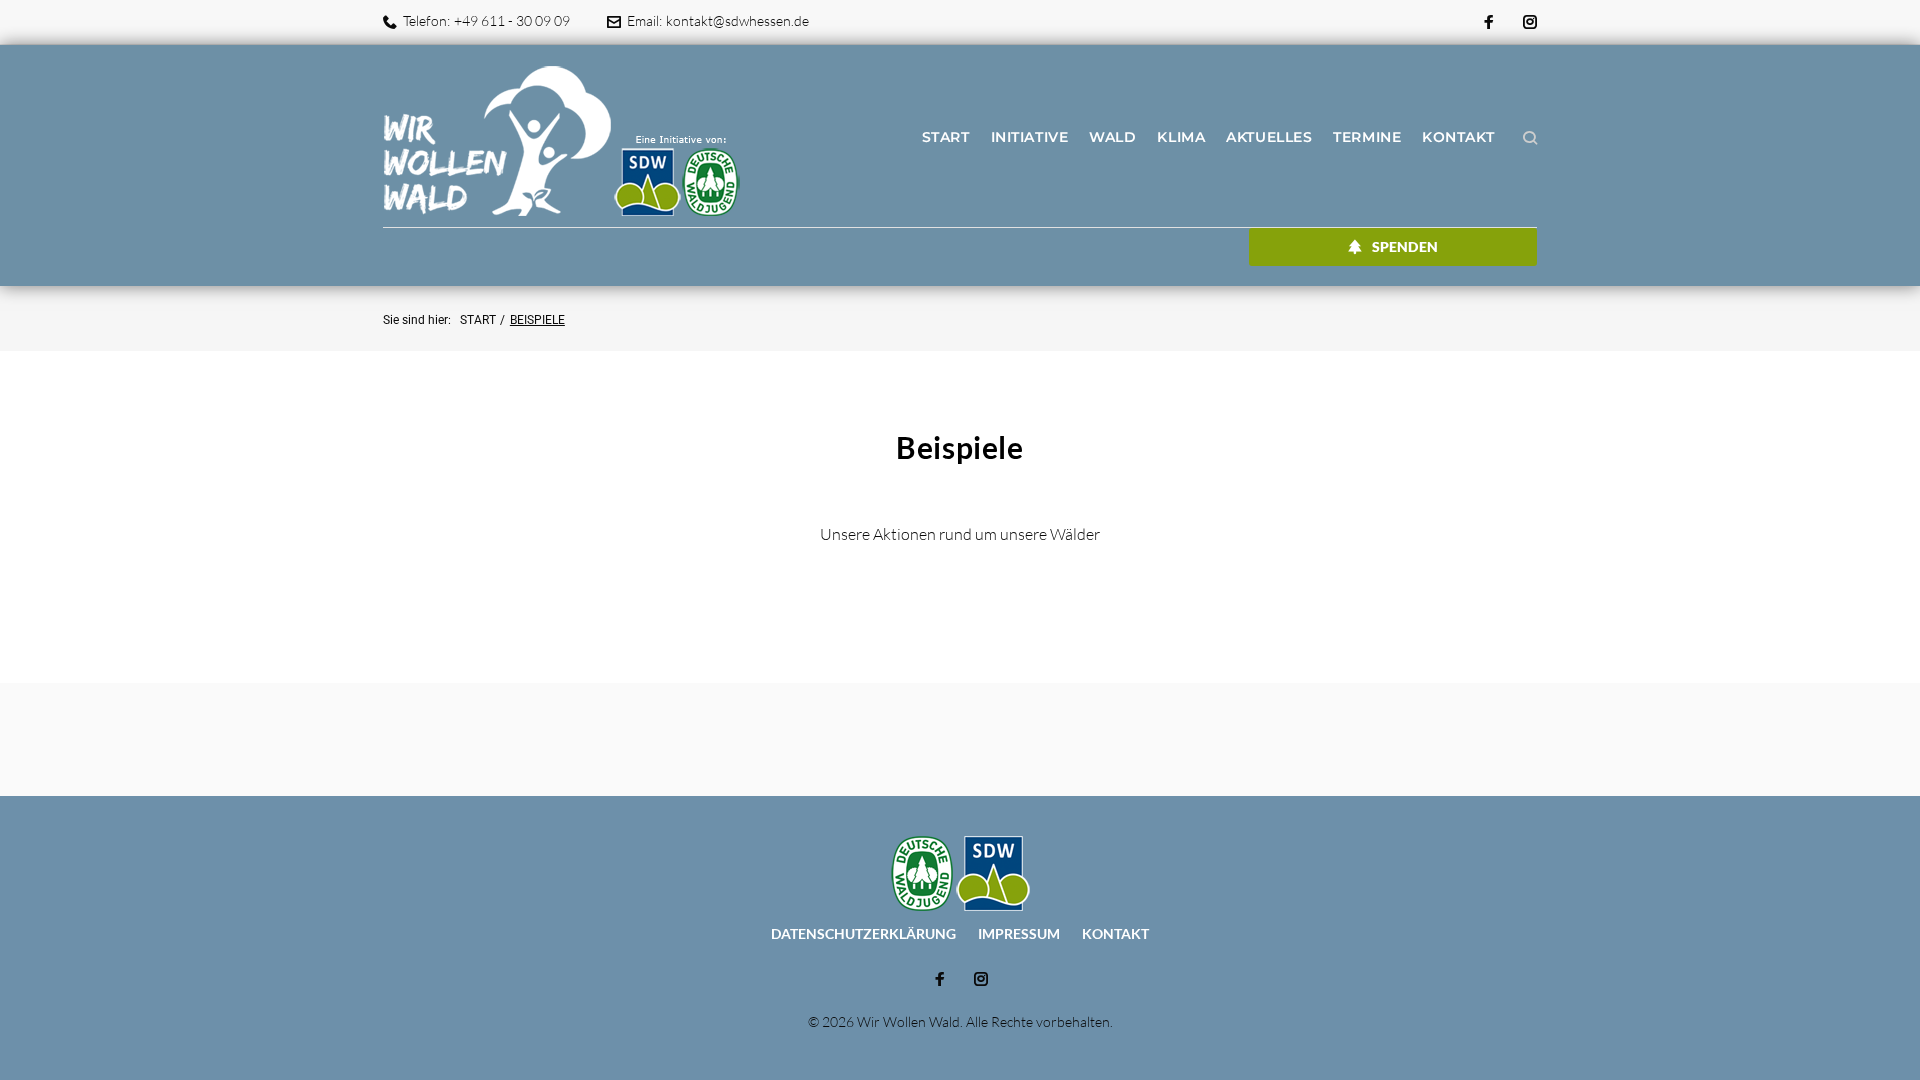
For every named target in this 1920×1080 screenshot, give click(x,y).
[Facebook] (1489, 23)
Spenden (1405, 246)
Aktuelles (1269, 137)
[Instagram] (1530, 23)
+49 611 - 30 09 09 (512, 20)
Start (946, 137)
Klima (1181, 137)
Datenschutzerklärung (863, 933)
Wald (1112, 137)
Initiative (1030, 137)
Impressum (1019, 933)
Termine (1367, 137)
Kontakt (1458, 137)
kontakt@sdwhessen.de (737, 20)
